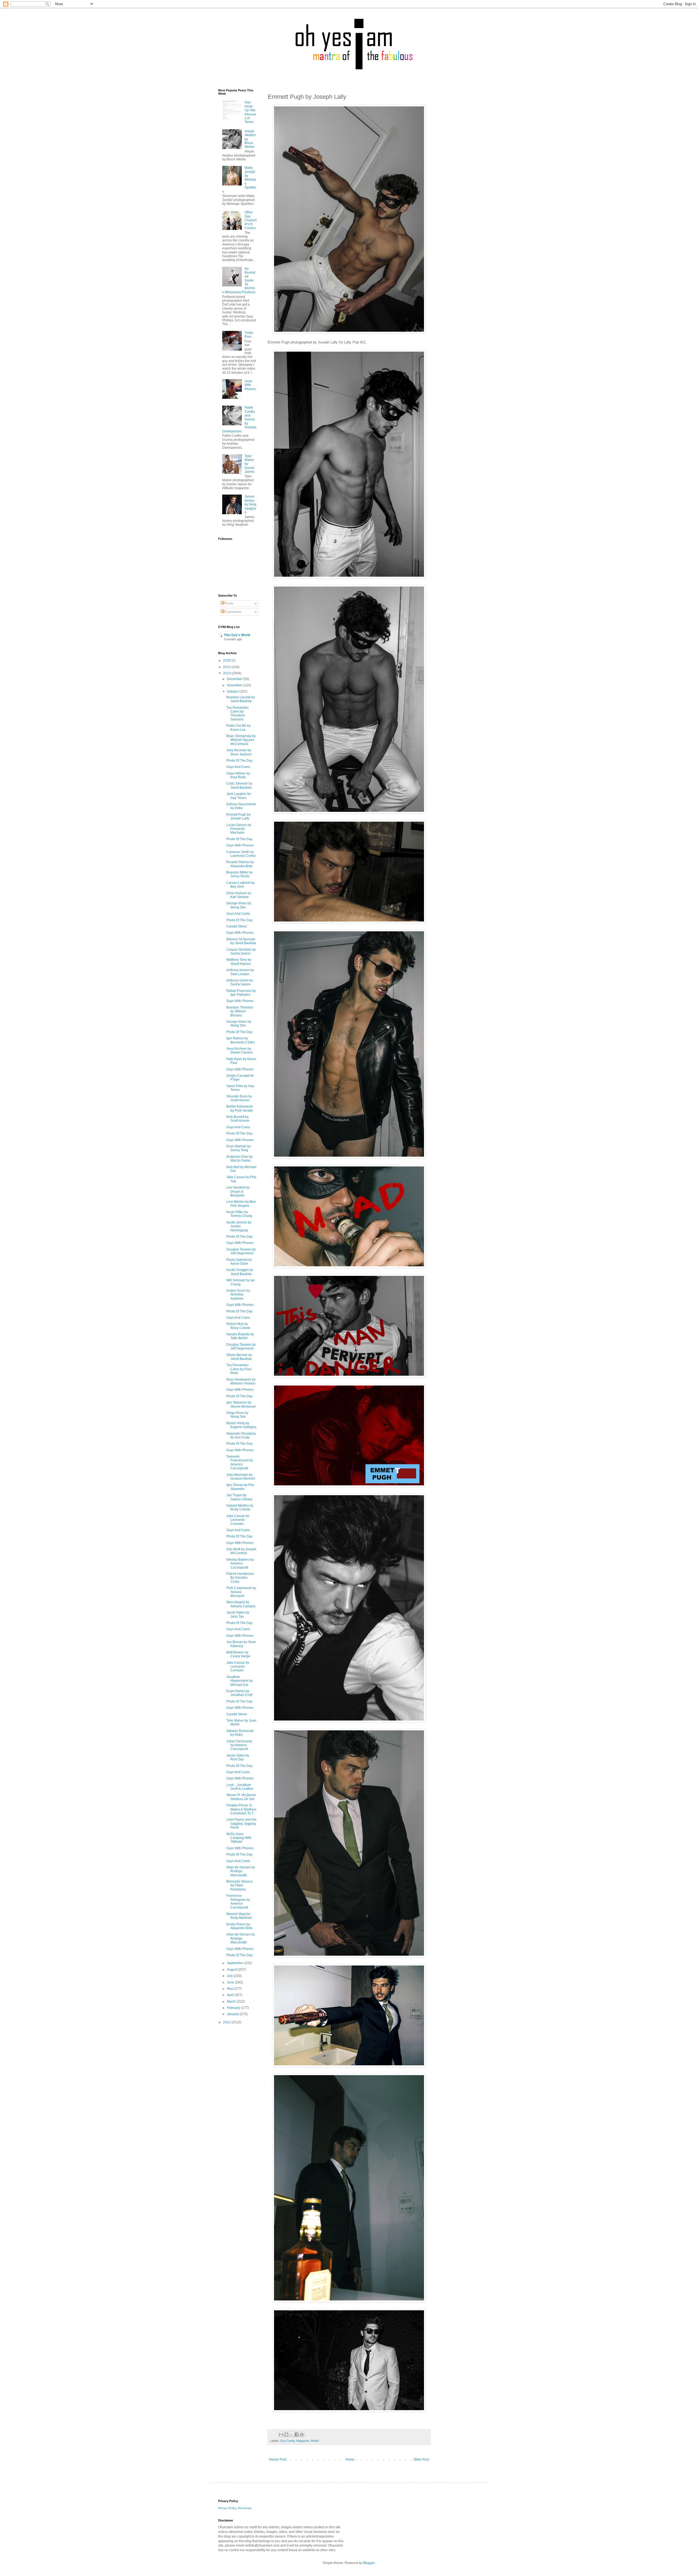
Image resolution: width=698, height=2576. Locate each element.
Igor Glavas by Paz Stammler (240, 1487)
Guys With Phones (250, 385)
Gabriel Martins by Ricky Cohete (240, 1507)
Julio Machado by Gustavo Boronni (241, 1477)
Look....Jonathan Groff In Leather (240, 1787)
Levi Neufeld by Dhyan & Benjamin (238, 1191)
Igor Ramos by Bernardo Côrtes (241, 1040)
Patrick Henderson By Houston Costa (240, 1578)
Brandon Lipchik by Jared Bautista (241, 699)
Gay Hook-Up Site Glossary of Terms (250, 112)
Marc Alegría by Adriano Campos (241, 1604)
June (231, 1982)
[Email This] (281, 2434)
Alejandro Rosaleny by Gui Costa (241, 1435)
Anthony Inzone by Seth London (240, 972)
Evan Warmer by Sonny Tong (239, 1148)
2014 (227, 667)
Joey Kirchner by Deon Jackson (239, 752)
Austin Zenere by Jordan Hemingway (239, 1226)
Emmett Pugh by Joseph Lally (238, 816)
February (234, 2008)
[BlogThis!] (286, 2434)
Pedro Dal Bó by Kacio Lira (238, 728)
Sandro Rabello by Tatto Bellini (240, 1336)
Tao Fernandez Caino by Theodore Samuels (237, 713)
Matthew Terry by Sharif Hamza (239, 962)
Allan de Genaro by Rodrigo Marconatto (241, 1871)
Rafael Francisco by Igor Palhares (241, 993)
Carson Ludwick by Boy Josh (240, 885)
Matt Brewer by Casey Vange (238, 1654)
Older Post (421, 2460)
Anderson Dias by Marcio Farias (240, 1159)
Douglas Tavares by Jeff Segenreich (241, 1251)
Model (315, 2441)
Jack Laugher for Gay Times (239, 796)
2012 (227, 2022)
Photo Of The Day (239, 761)
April (231, 1995)
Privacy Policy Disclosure (235, 2508)
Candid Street (237, 926)
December (235, 679)
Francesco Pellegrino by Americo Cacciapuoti (238, 1902)
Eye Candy (288, 2441)
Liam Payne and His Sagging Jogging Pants (241, 1823)
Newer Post (278, 2460)
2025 (227, 660)
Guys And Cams (238, 767)
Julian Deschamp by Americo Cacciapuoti (239, 1745)
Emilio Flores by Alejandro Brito (239, 1926)
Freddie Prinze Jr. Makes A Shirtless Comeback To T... (241, 1809)
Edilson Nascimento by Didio (241, 806)
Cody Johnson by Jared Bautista (239, 785)
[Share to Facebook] (297, 2434)
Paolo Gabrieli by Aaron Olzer (239, 1262)
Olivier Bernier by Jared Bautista (239, 1357)
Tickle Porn (249, 335)
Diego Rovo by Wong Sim (237, 1415)
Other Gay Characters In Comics (250, 220)
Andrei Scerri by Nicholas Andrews (238, 1295)
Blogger (369, 2563)
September (235, 1963)
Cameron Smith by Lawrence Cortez (241, 854)
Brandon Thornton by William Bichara (240, 1011)
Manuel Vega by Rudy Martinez (239, 1916)
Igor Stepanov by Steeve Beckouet (241, 1404)
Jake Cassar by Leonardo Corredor (238, 1520)
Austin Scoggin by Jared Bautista (240, 1272)
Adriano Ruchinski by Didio (240, 1733)
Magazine (303, 2441)
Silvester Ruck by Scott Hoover (239, 1098)
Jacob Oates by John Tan (238, 1614)
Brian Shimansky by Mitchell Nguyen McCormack (241, 740)
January (233, 2014)
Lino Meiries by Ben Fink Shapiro (241, 1204)
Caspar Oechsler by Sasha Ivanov (241, 952)
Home (350, 2460)
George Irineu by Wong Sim (239, 905)
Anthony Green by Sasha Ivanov (240, 982)
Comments (233, 612)
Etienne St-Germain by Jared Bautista (241, 941)
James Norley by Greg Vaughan (250, 504)
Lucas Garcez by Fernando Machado (239, 829)
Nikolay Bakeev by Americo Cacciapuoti (240, 1564)
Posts (229, 603)
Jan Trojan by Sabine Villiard (239, 1497)
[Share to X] (291, 2434)
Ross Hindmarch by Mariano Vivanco (241, 1381)
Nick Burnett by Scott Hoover (238, 1119)
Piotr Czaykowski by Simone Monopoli (241, 1592)
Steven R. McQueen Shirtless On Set (241, 1797)
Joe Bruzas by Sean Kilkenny (241, 1644)
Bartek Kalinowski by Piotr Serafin (240, 1108)
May (230, 1989)
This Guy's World (237, 635)
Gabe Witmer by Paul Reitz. (238, 775)
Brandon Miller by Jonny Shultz (239, 874)
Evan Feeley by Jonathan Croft (239, 1693)
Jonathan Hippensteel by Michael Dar (240, 1681)
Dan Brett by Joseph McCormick (241, 1551)
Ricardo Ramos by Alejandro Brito (240, 864)
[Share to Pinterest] (302, 2434)
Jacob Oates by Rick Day (238, 1757)
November (235, 685)
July (230, 1976)
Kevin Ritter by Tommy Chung (239, 1214)
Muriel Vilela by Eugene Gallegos (241, 1425)
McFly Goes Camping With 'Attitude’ (239, 1838)
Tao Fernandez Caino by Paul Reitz (239, 1369)
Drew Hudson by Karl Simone (239, 895)
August (232, 1970)
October (233, 692)
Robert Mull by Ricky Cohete (238, 1326)
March (232, 2001)
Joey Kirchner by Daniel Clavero (240, 1051)
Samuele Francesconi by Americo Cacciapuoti (240, 1462)
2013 (227, 673)
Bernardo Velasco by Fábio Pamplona (240, 1885)
